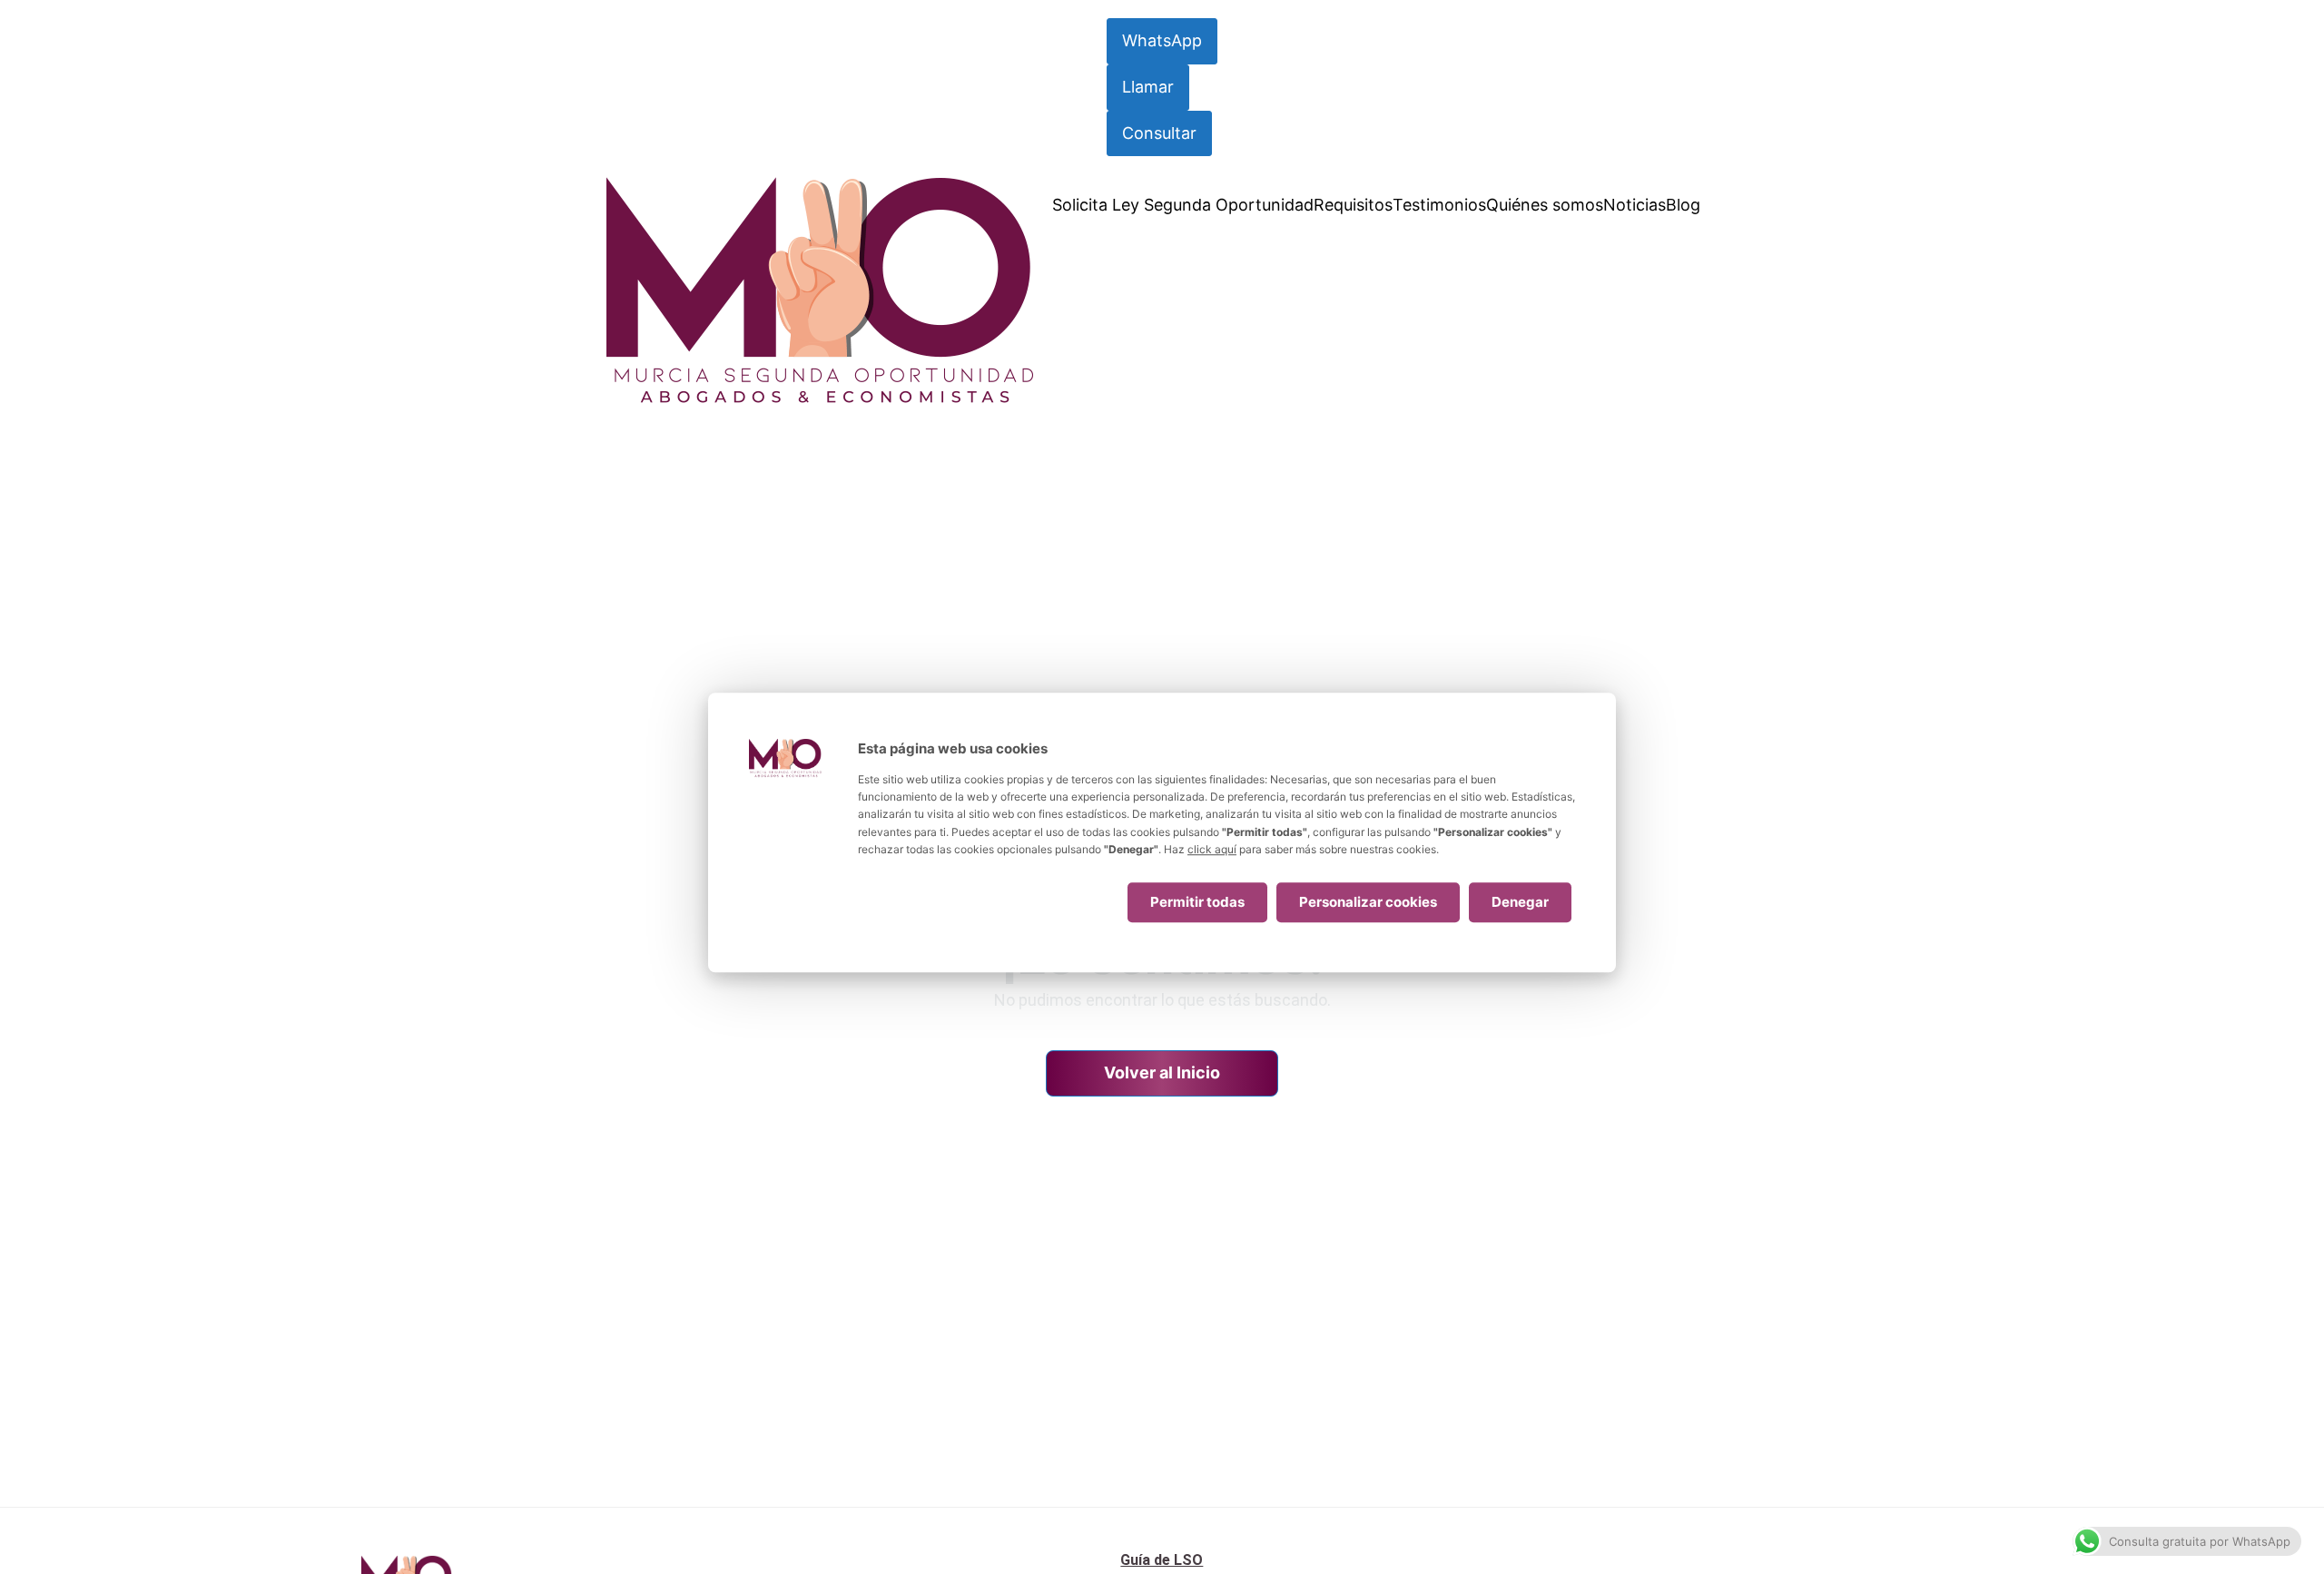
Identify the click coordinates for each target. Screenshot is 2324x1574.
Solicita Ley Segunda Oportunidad (1183, 205)
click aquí (1212, 849)
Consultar (1159, 133)
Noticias (1635, 205)
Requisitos (1353, 205)
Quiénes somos (1545, 205)
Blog (1683, 205)
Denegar (1520, 902)
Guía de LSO (1162, 1560)
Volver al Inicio (1162, 1072)
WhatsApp (1162, 40)
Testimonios (1439, 205)
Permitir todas (1197, 902)
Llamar (1148, 87)
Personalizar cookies (1368, 902)
